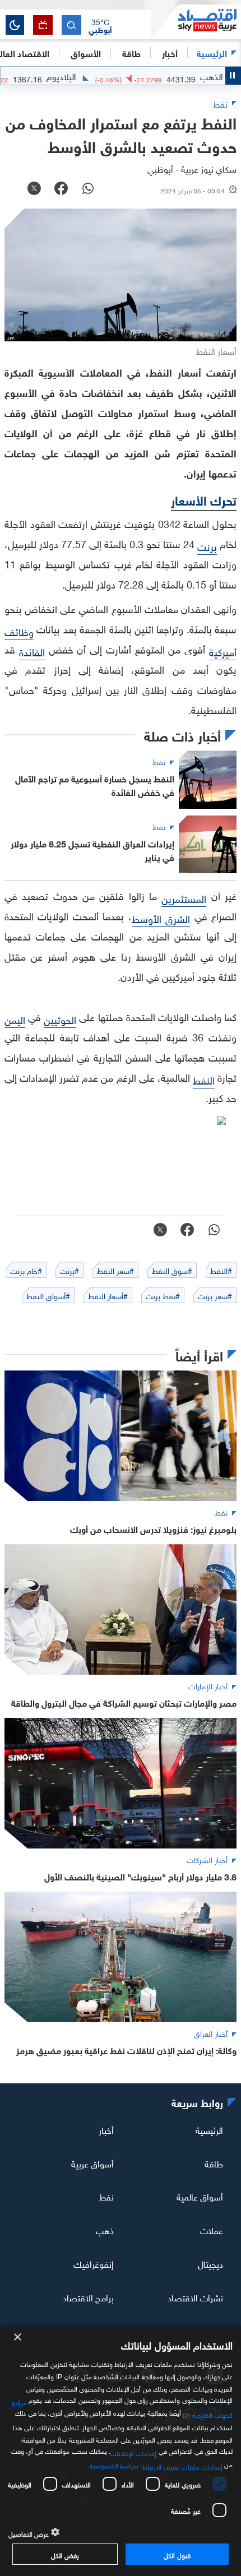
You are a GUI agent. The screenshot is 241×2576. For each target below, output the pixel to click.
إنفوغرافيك (94, 2263)
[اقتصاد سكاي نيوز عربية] (196, 22)
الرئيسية (212, 52)
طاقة (214, 2162)
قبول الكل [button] (177, 2554)
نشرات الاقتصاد (195, 2297)
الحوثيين (60, 1019)
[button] (100, 25)
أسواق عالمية (200, 2196)
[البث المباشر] (43, 25)
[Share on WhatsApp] (88, 189)
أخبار (106, 2129)
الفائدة (32, 651)
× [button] (18, 2338)
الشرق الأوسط (161, 918)
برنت (207, 546)
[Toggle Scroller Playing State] (233, 76)
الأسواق (86, 52)
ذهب (105, 2230)
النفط (204, 1079)
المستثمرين (184, 898)
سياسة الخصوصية (114, 2464)
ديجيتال (210, 2263)
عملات (212, 2230)
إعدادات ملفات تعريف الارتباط (182, 2466)
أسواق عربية (92, 2162)
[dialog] (121, 2451)
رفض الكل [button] (65, 2554)
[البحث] (71, 25)
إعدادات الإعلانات (133, 2452)
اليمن (15, 1019)
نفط (106, 2196)
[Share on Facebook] (61, 189)
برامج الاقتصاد (88, 2297)
